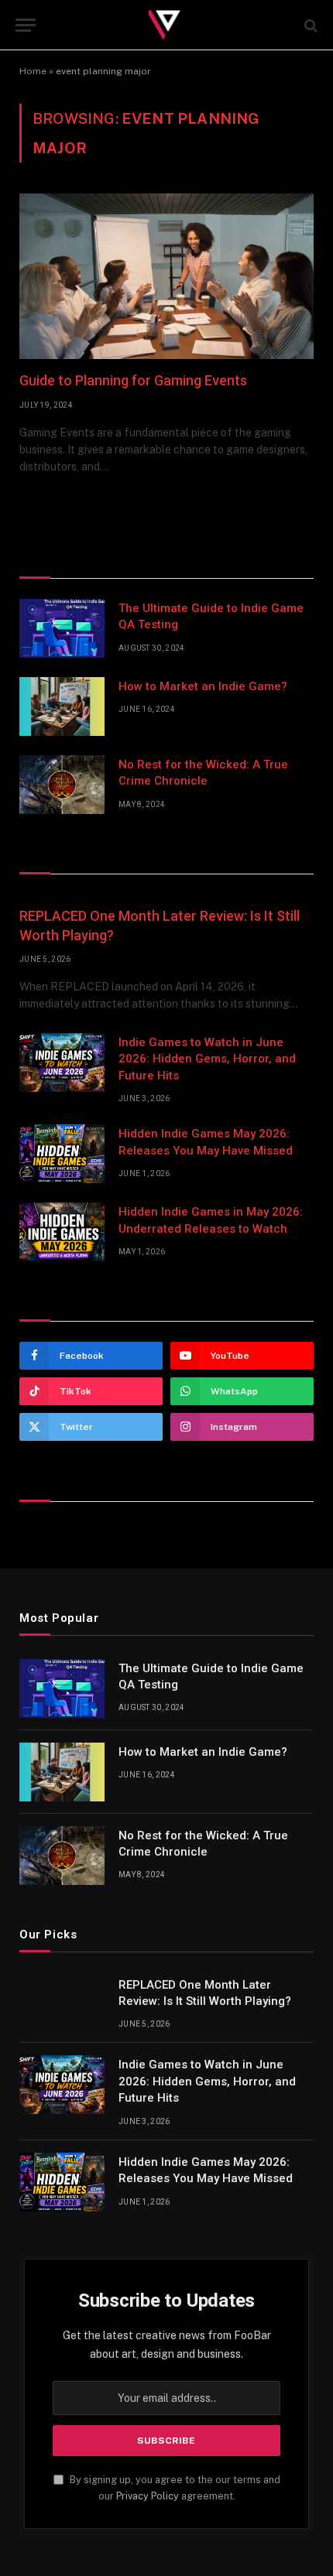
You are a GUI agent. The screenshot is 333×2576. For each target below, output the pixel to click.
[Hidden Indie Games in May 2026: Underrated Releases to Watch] (62, 1232)
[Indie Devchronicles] (166, 25)
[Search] (309, 25)
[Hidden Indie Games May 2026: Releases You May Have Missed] (62, 1154)
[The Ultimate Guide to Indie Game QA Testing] (62, 628)
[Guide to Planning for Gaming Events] (166, 276)
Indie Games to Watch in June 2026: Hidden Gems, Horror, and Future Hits (207, 1059)
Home (33, 71)
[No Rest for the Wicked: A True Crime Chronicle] (62, 785)
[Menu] (26, 25)
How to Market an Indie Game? (203, 686)
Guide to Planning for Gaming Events (133, 380)
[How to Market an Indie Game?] (62, 706)
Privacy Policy (148, 2496)
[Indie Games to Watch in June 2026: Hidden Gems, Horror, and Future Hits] (62, 1062)
